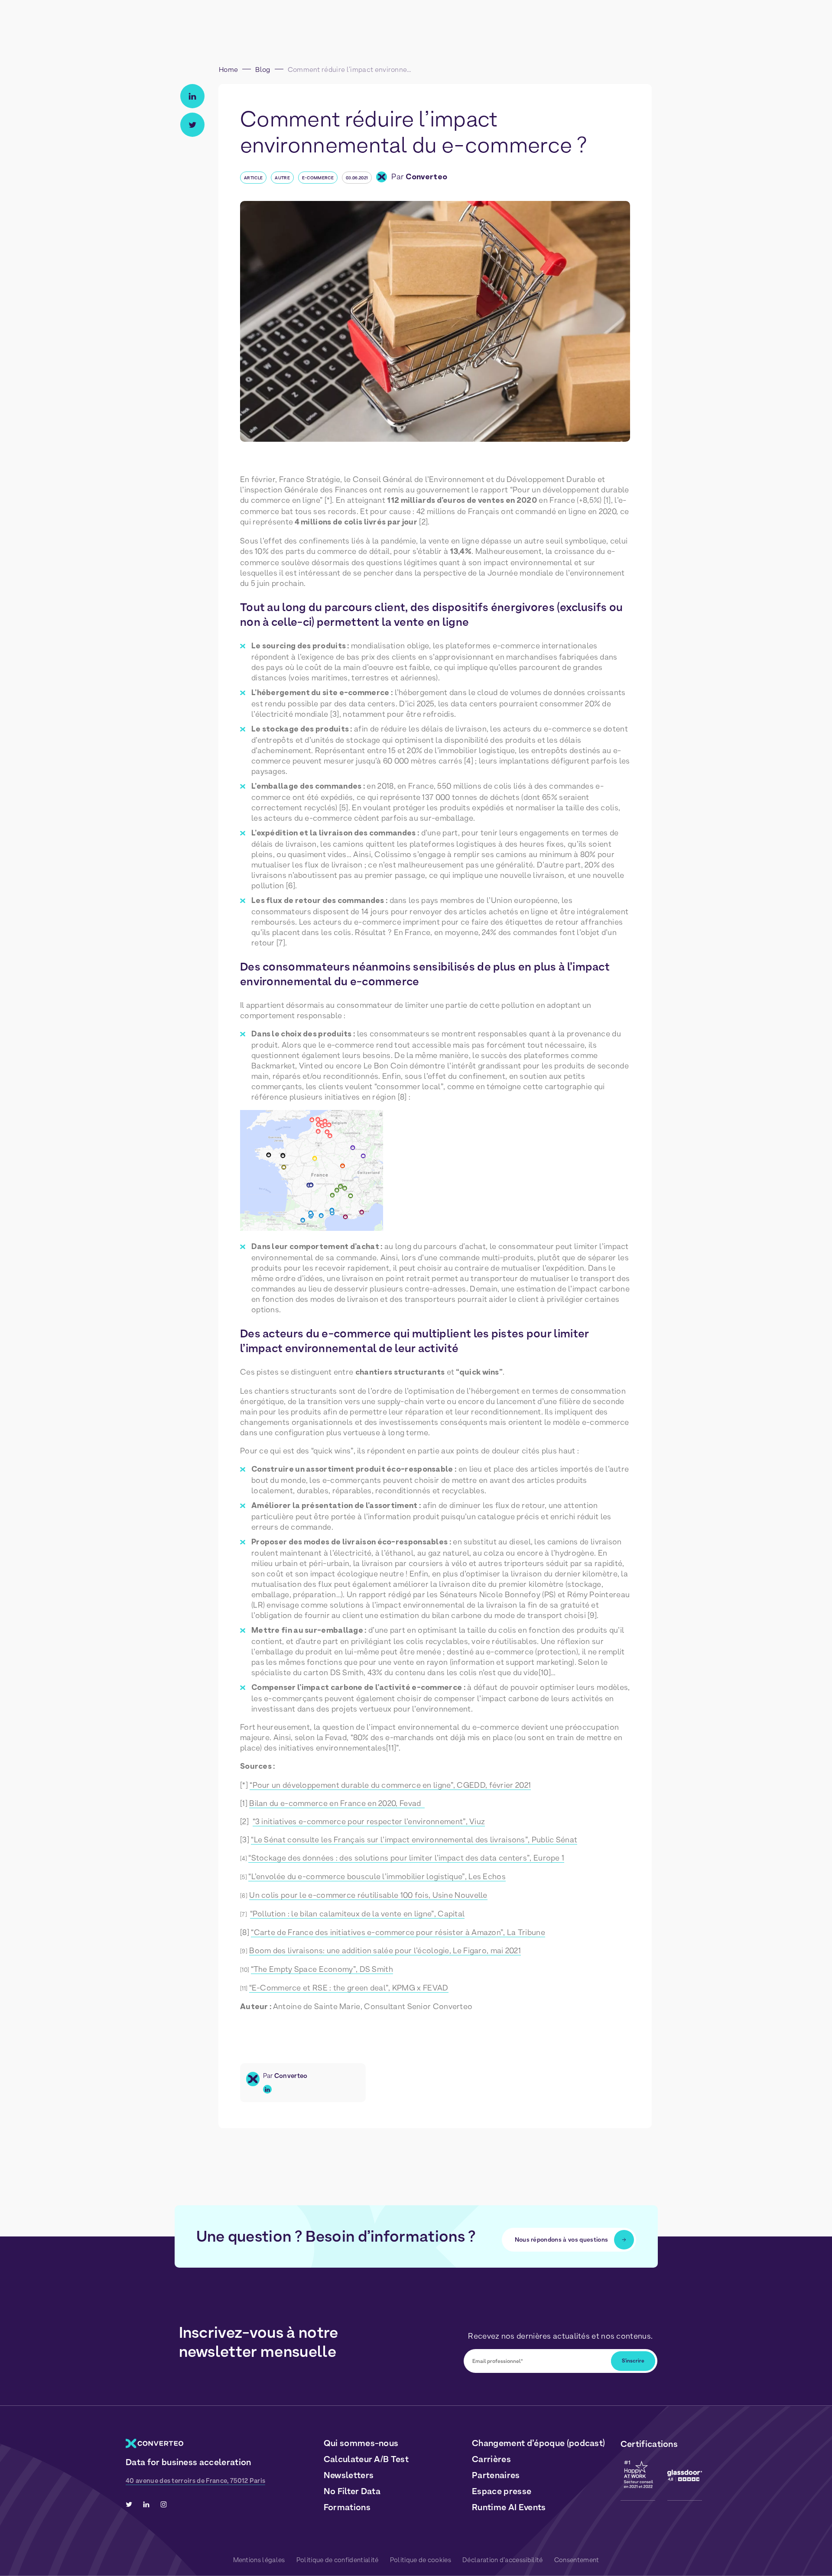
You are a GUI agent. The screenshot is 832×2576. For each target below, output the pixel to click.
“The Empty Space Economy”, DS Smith (322, 1969)
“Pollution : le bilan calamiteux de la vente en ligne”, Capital (357, 1914)
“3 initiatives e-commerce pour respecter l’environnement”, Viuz (369, 1821)
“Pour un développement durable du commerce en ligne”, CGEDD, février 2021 (390, 1785)
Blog (263, 70)
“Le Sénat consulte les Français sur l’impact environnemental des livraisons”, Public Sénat (414, 1840)
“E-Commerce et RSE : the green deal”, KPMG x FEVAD (349, 1988)
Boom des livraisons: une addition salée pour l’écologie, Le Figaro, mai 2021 (385, 1950)
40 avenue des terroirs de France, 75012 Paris (195, 2481)
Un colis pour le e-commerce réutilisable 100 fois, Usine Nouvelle (368, 1895)
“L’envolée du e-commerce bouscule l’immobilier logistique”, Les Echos (377, 1876)
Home (228, 70)
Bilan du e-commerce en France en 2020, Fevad (337, 1803)
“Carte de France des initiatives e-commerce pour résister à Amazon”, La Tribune (398, 1932)
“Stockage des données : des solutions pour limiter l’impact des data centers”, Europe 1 (406, 1858)
